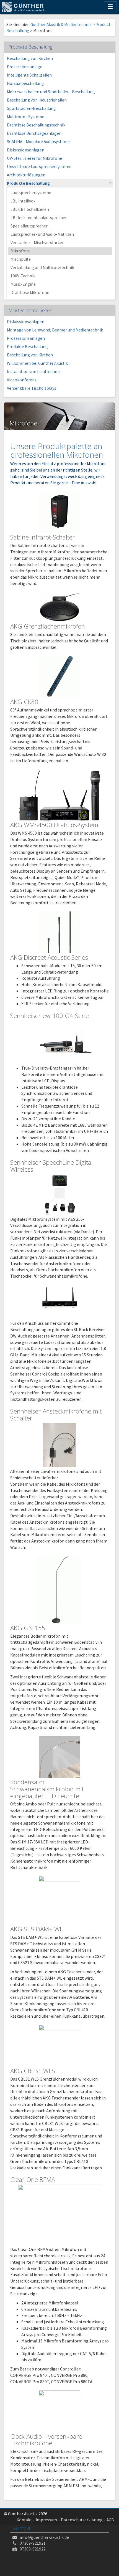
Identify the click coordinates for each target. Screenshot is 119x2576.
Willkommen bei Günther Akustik (37, 363)
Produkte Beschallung (28, 183)
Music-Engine (23, 284)
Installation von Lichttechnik (34, 372)
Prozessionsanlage (25, 67)
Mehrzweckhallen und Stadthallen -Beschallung (51, 92)
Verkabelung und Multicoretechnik (42, 268)
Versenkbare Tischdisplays (32, 388)
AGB (110, 2520)
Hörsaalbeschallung (25, 83)
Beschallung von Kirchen (30, 58)
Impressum (46, 2520)
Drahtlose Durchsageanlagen (34, 133)
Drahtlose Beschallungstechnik (36, 125)
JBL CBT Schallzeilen (30, 209)
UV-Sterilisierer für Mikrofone (34, 158)
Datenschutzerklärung (82, 2520)
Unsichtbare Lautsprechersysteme (39, 167)
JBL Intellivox (23, 201)
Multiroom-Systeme (26, 117)
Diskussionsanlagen (26, 150)
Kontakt (24, 2520)
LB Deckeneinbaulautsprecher (39, 218)
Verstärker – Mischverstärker (37, 243)
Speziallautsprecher (29, 226)
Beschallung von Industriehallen (37, 100)
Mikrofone (20, 251)
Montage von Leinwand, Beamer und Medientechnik (55, 330)
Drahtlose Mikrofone (30, 292)
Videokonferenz (22, 380)
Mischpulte (21, 259)
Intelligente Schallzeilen (29, 75)
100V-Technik (23, 276)
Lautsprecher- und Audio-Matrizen (42, 234)
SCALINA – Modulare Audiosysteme (38, 142)
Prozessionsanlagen (26, 338)
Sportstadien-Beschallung (31, 108)
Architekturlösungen (26, 175)
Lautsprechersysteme (31, 193)
